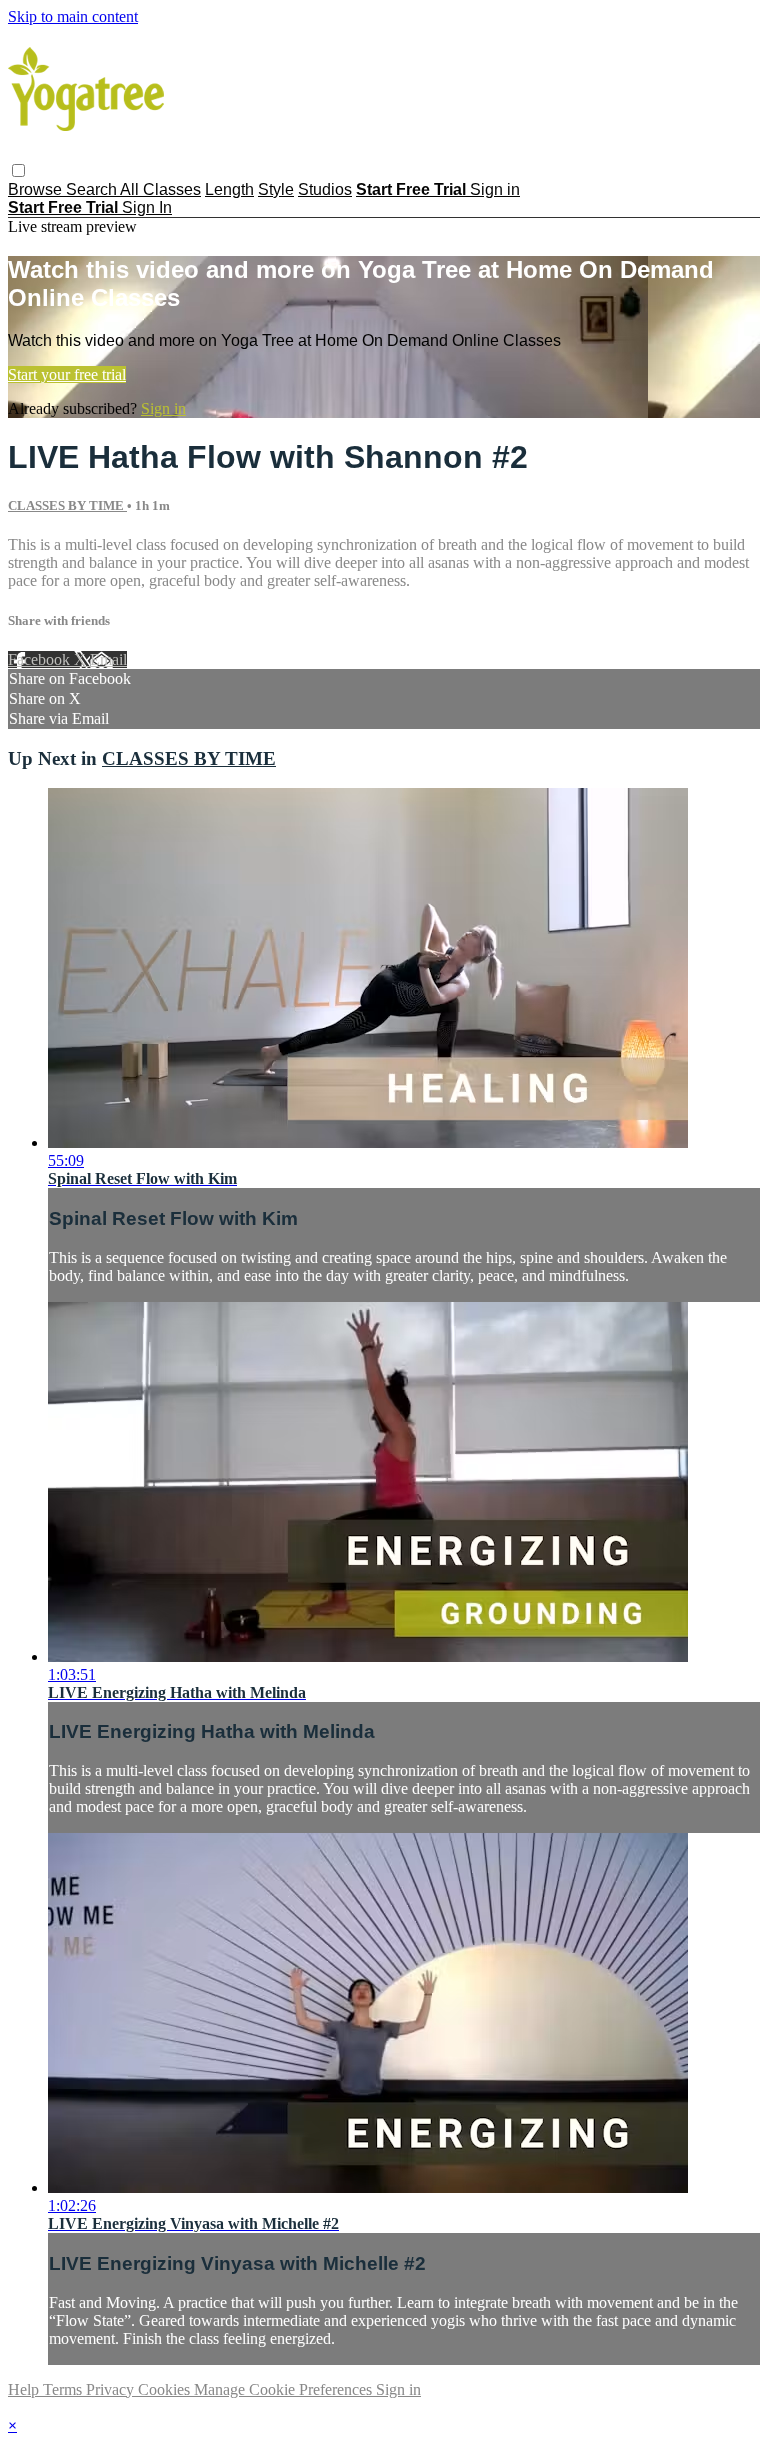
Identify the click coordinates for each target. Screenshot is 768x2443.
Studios (325, 189)
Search (93, 189)
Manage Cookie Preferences (285, 2389)
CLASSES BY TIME (67, 505)
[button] (18, 170)
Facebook (41, 659)
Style (276, 189)
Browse (37, 189)
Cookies (166, 2389)
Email (108, 659)
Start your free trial (67, 374)
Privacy (112, 2389)
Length (229, 189)
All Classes (160, 189)
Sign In (147, 207)
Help (25, 2389)
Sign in (495, 189)
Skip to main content (73, 16)
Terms (64, 2389)
